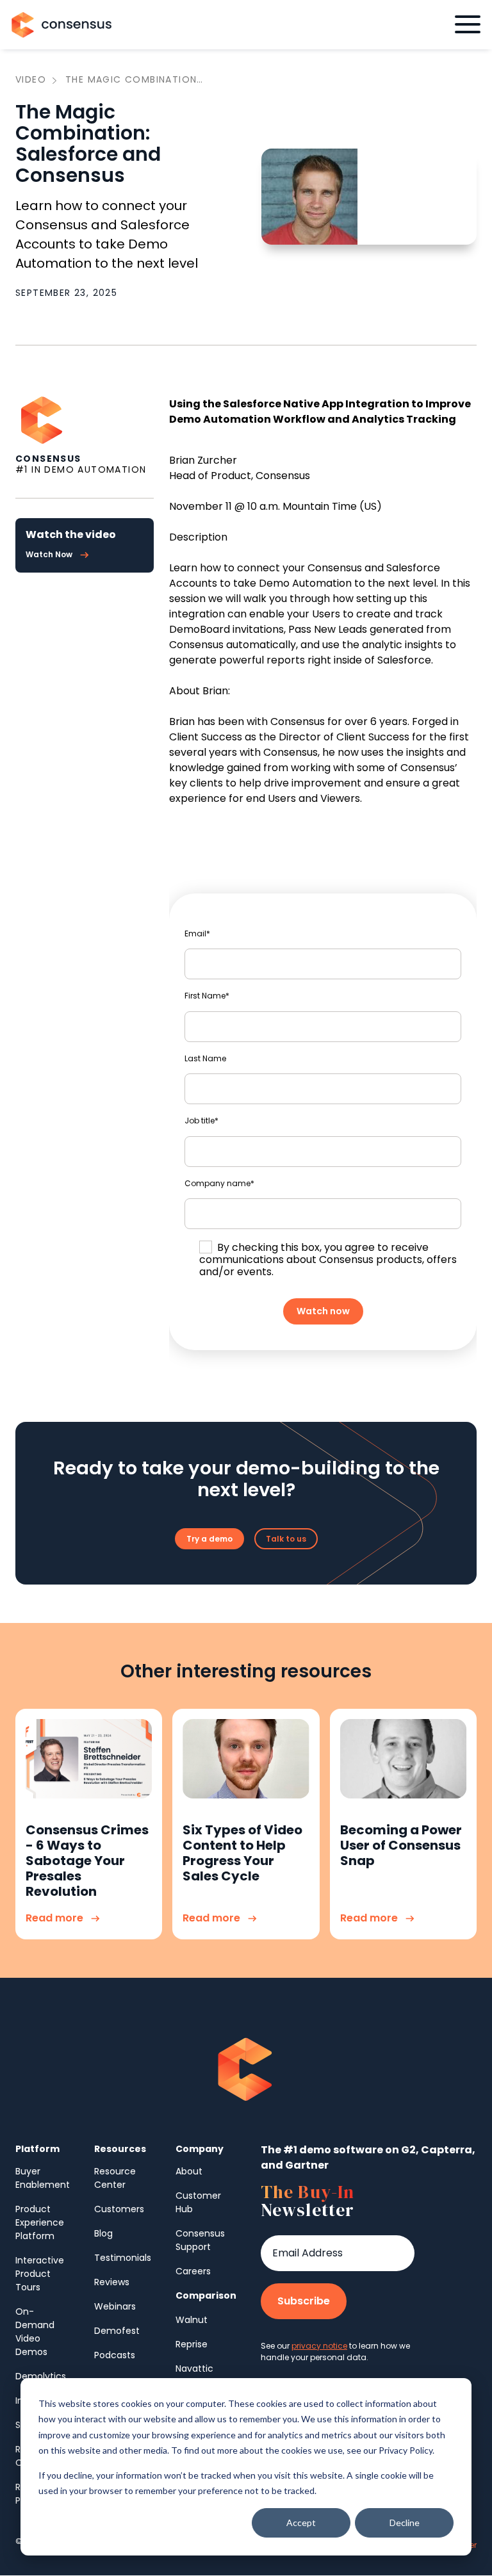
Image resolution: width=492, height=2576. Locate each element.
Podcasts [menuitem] (115, 2355)
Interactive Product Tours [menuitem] (40, 2274)
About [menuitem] (189, 2171)
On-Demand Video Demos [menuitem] (35, 2332)
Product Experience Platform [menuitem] (40, 2222)
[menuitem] (206, 2296)
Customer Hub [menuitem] (198, 2202)
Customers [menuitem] (119, 2209)
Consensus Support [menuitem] (200, 2240)
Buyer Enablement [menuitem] (43, 2178)
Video (31, 80)
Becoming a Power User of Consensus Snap (401, 1845)
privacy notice (319, 2346)
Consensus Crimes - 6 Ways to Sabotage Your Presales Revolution (87, 1861)
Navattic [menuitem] (194, 2368)
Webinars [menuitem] (115, 2306)
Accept (301, 2523)
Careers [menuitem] (193, 2271)
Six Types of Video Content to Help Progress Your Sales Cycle (242, 1853)
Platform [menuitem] (37, 2149)
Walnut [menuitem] (192, 2320)
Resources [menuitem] (120, 2149)
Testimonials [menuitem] (123, 2258)
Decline (405, 2523)
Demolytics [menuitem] (41, 2376)
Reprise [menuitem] (192, 2344)
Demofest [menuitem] (117, 2331)
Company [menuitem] (200, 2149)
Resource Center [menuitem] (115, 2178)
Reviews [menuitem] (112, 2282)
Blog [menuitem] (103, 2233)
